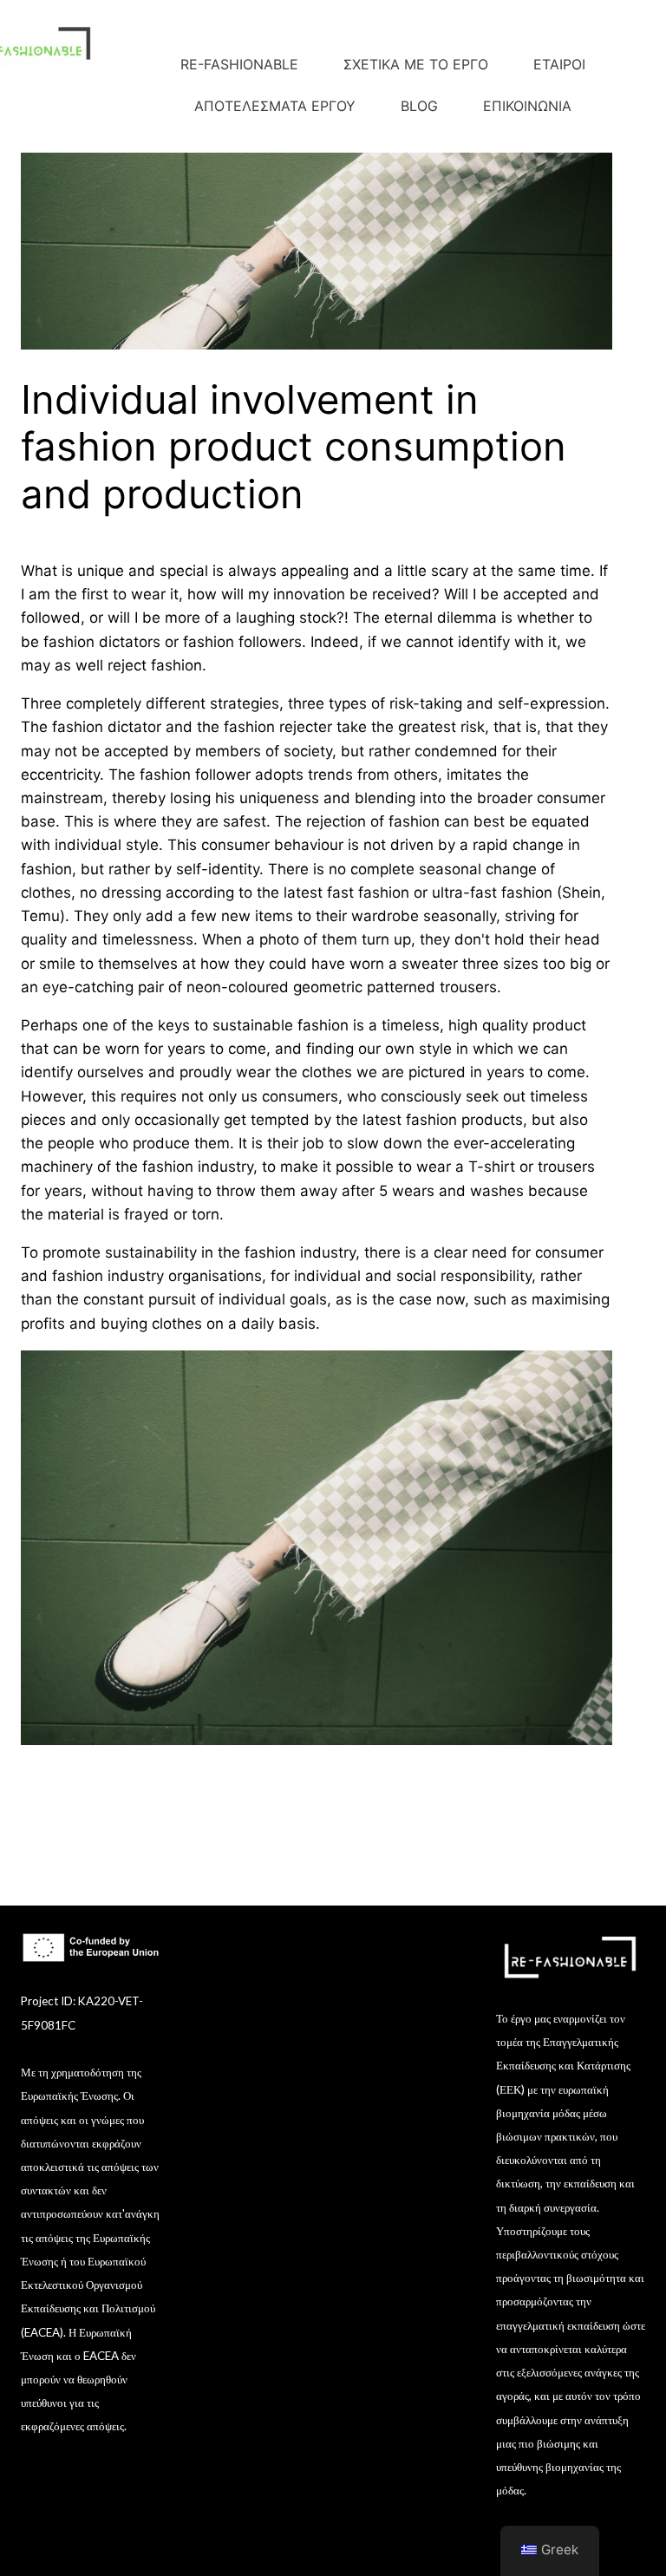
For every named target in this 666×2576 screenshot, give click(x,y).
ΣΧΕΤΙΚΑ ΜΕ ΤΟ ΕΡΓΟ (416, 64)
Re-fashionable (239, 64)
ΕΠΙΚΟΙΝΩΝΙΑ (527, 106)
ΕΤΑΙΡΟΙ (559, 64)
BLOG (419, 106)
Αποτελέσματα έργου (275, 106)
